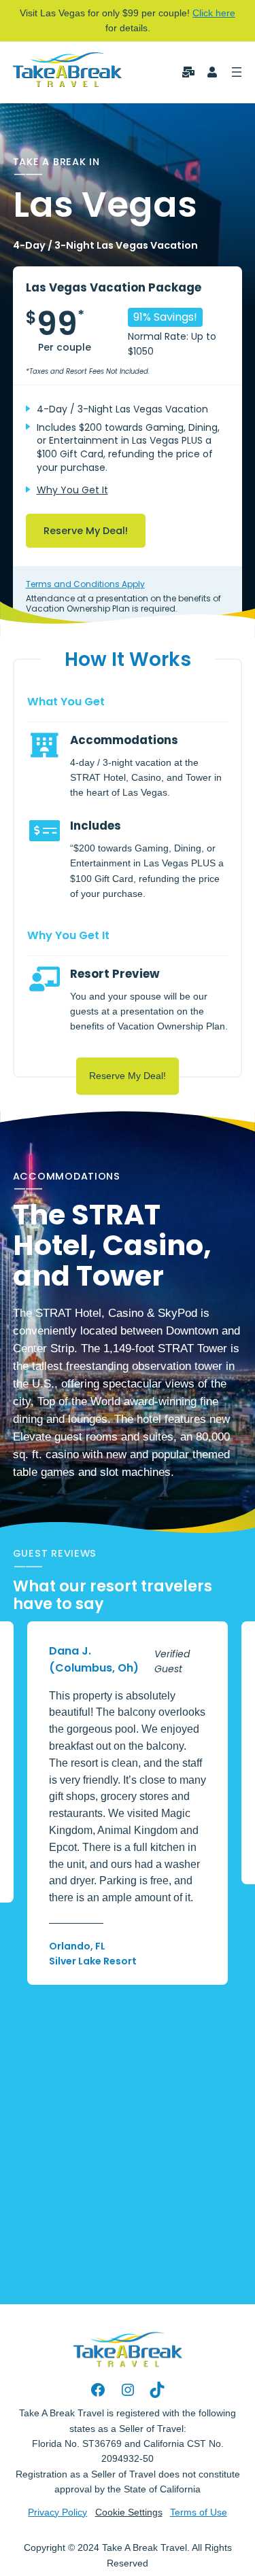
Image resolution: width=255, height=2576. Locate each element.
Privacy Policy (57, 2512)
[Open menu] (237, 72)
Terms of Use (199, 2512)
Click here (214, 13)
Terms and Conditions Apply (85, 584)
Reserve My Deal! (86, 531)
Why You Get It (72, 490)
